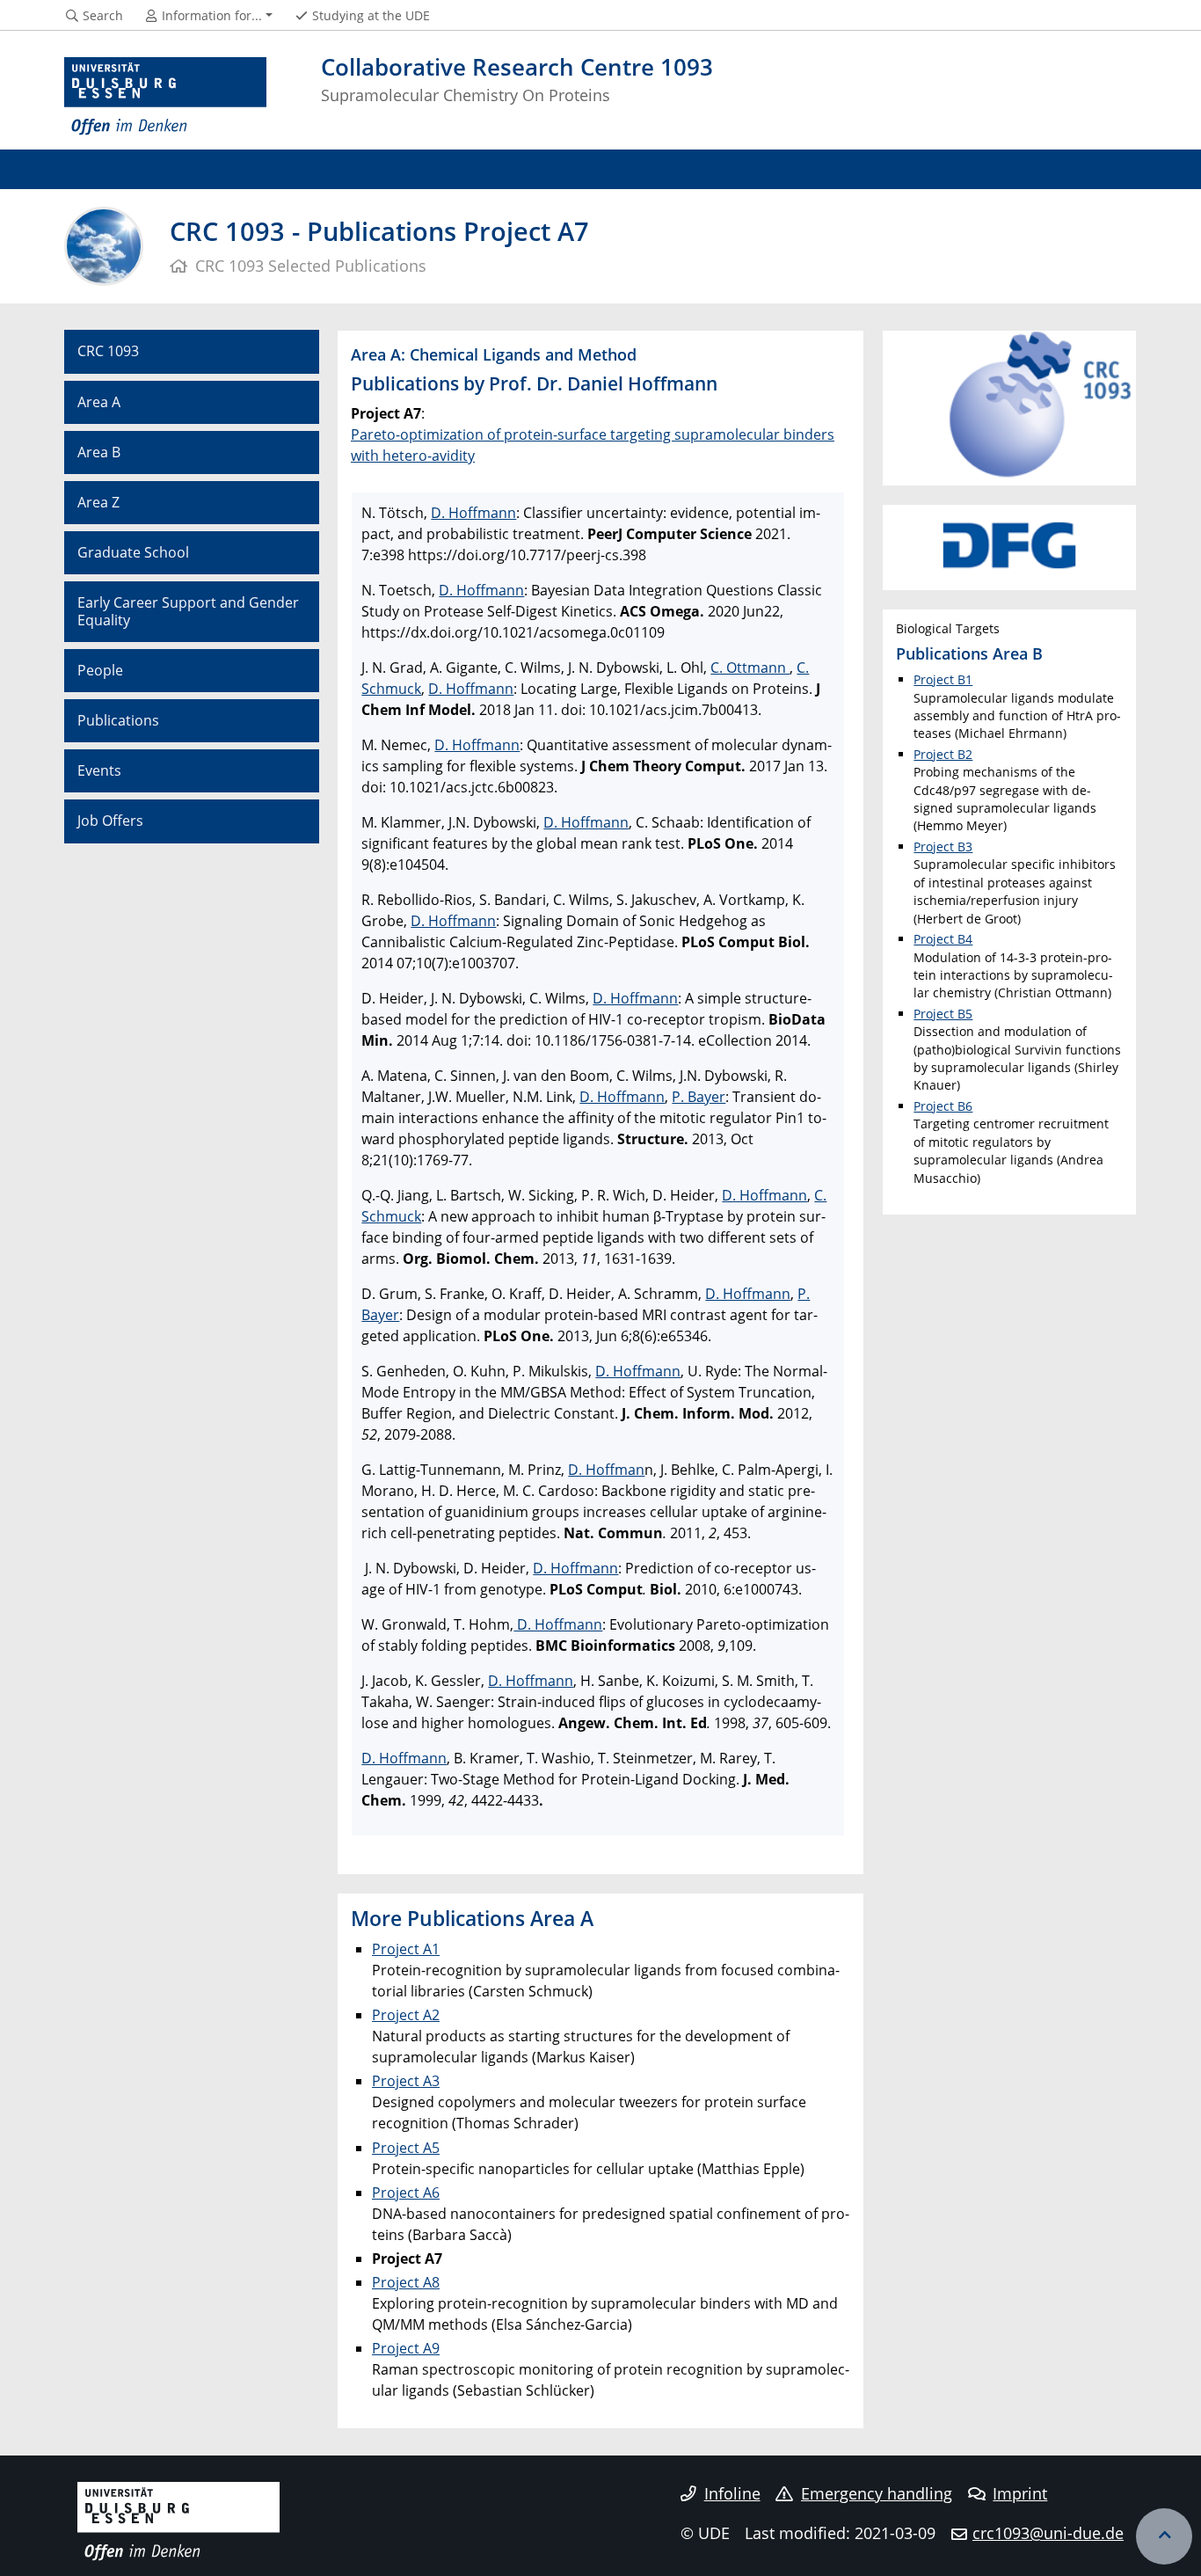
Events (99, 770)
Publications (118, 720)
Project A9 (406, 2348)
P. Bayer (699, 1097)
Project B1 (943, 679)
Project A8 (406, 2282)
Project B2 (943, 754)
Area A (99, 402)
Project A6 (406, 2193)
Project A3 (406, 2081)
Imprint (1020, 2493)
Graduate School (133, 552)
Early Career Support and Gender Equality (188, 611)
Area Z (98, 502)
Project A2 (406, 2015)
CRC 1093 (108, 351)
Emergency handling (877, 2493)
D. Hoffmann (473, 513)
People (100, 670)
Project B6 (943, 1106)
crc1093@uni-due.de (1048, 2533)
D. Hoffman (606, 1470)
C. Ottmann (750, 668)
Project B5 (943, 1014)
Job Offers (110, 821)
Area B (99, 452)
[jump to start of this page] (1164, 2536)
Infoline (732, 2493)
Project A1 (406, 1949)
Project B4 (943, 939)
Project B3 (943, 847)
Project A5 (406, 2148)
